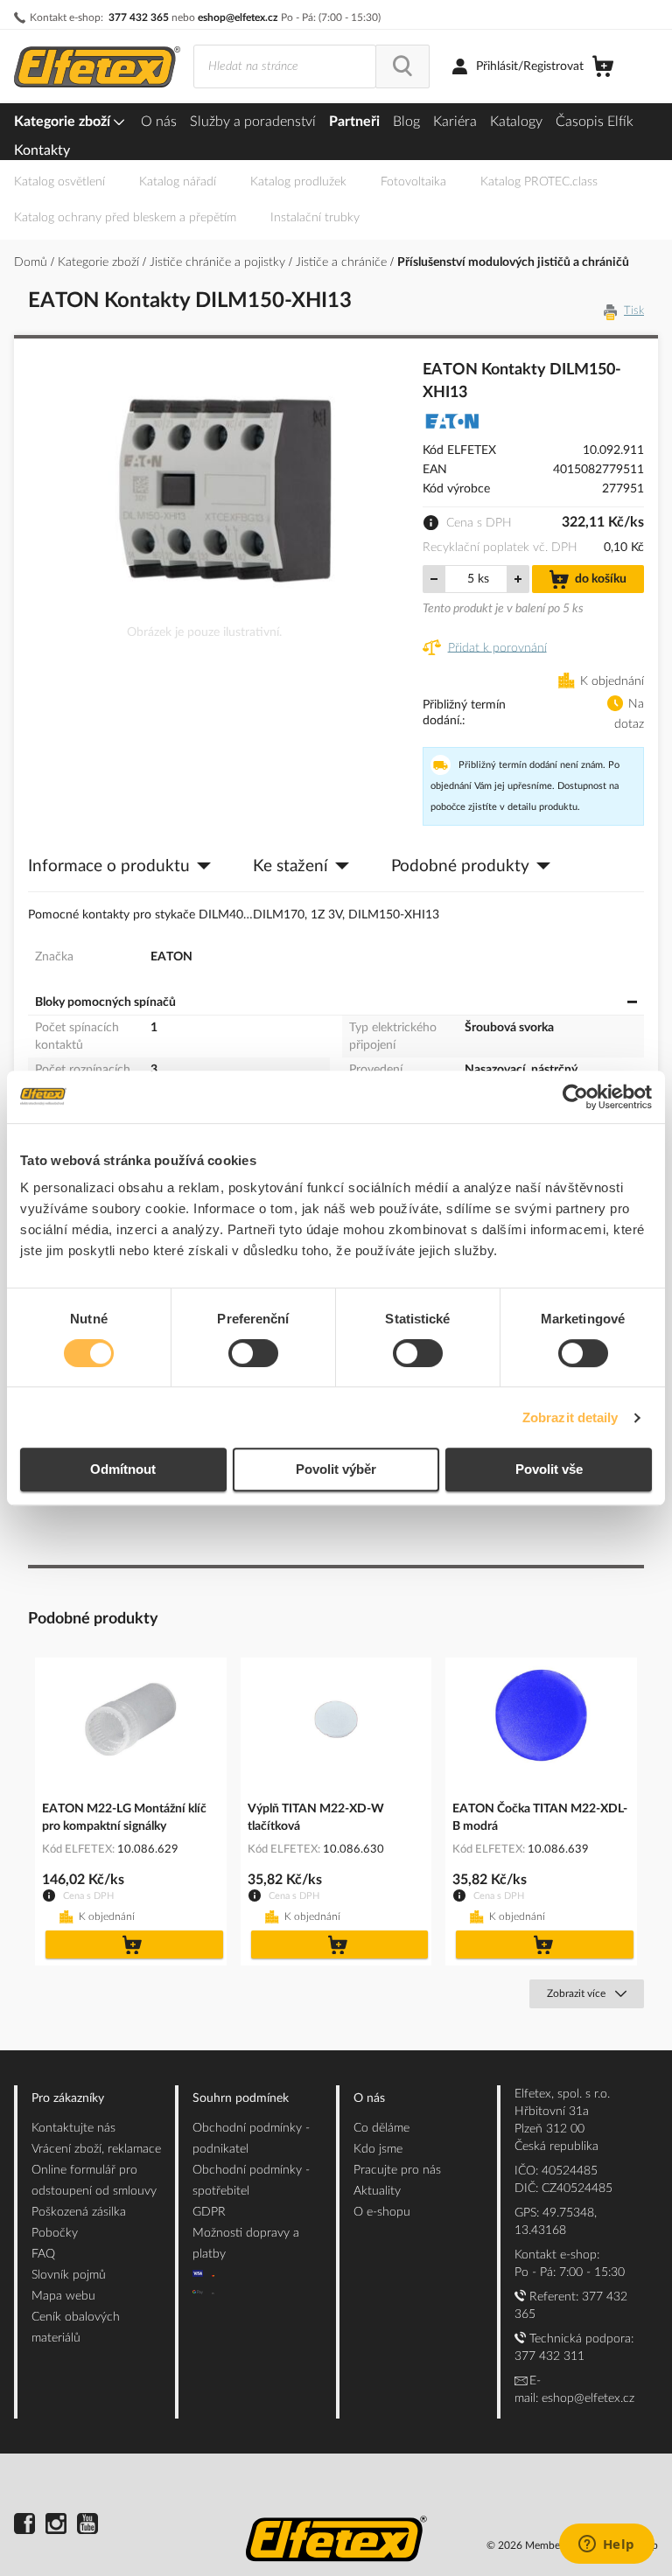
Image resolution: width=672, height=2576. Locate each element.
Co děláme (381, 2128)
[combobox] (285, 66)
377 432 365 (139, 17)
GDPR (209, 2212)
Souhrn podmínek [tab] (241, 2098)
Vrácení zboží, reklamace (96, 2149)
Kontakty (42, 150)
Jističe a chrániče (343, 262)
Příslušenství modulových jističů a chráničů (513, 262)
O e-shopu (382, 2212)
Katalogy (516, 122)
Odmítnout (123, 1469)
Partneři (354, 122)
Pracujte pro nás (397, 2170)
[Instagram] (56, 2526)
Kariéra (455, 122)
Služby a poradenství (253, 122)
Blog (406, 122)
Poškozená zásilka (79, 2212)
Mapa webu (63, 2296)
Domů (32, 262)
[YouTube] (87, 2526)
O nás (159, 122)
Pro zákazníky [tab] (68, 2098)
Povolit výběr (336, 1469)
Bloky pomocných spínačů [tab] (105, 1002)
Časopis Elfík (595, 122)
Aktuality (377, 2191)
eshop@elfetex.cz (238, 17)
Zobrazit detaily (570, 1417)
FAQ (43, 2254)
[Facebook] (24, 2526)
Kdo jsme (378, 2149)
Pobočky (55, 2233)
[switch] (253, 1355)
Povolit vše (549, 1469)
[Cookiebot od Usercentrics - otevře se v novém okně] (575, 1097)
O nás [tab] (369, 2098)
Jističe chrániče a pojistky (219, 262)
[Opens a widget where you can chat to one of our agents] (606, 2545)
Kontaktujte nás (73, 2128)
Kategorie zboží (64, 122)
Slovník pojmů (69, 2275)
